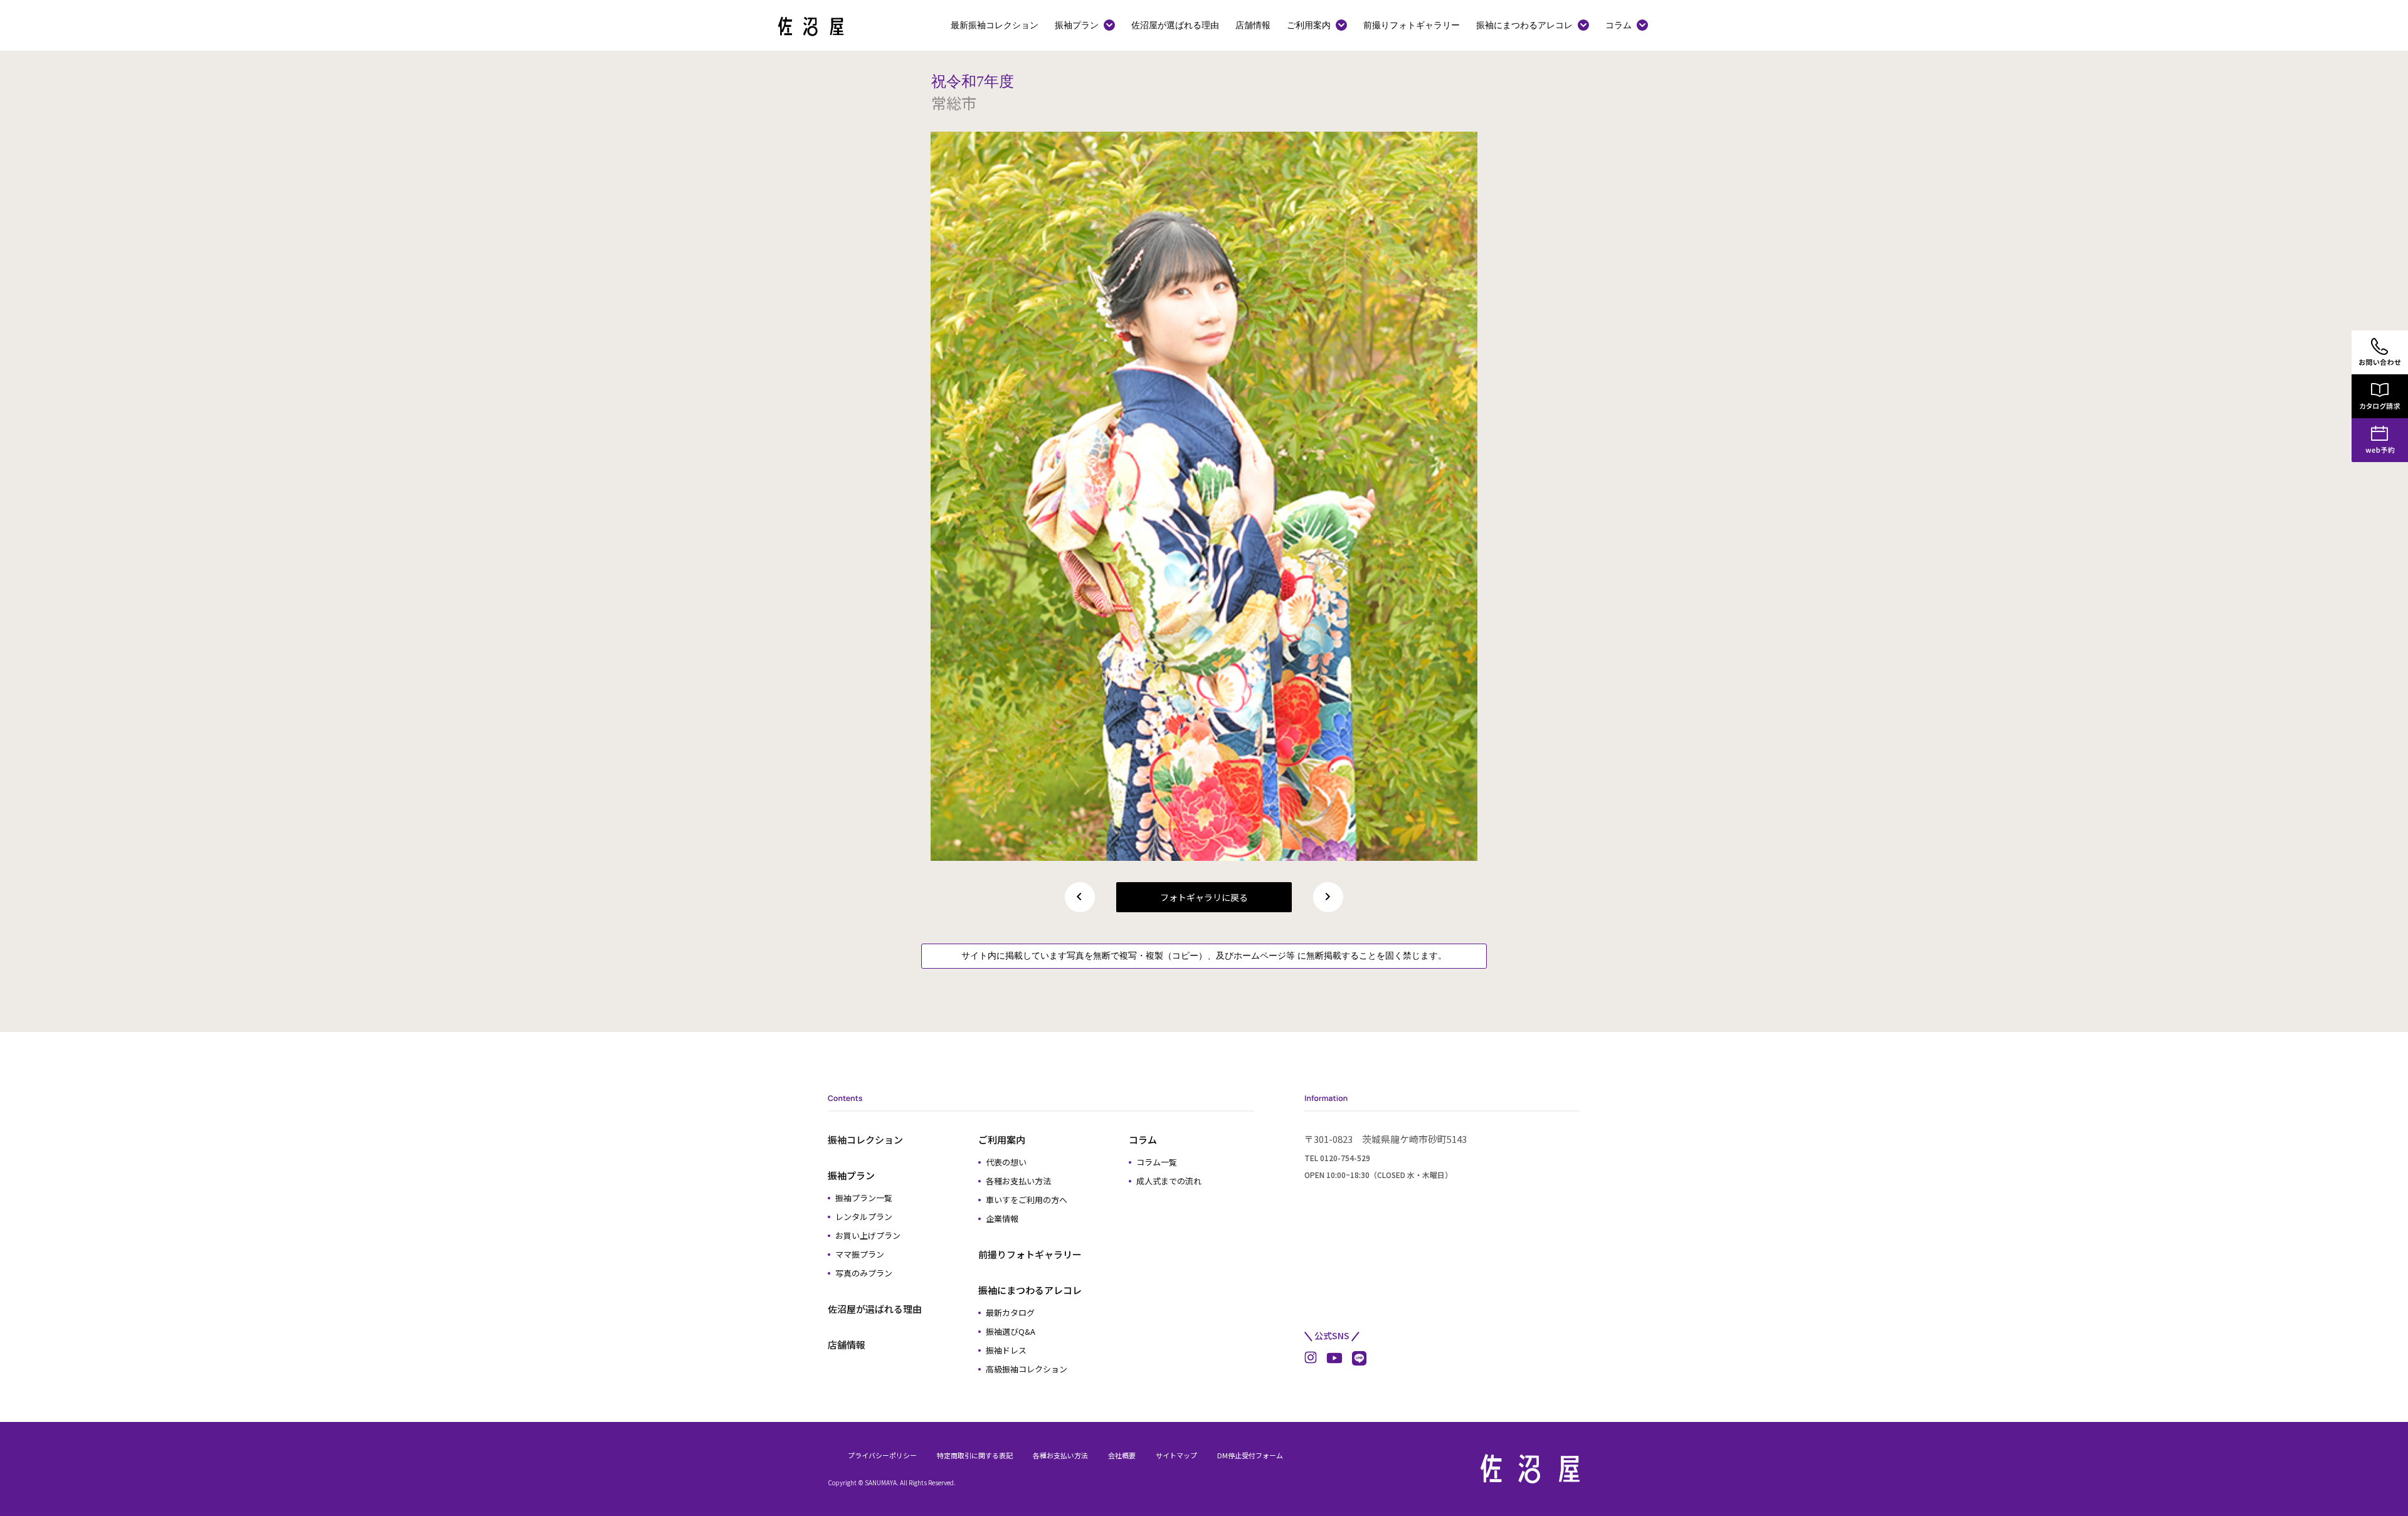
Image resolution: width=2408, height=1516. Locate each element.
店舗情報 (1253, 25)
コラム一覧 (1157, 1162)
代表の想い (1006, 1162)
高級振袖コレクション (1027, 1369)
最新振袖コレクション (995, 25)
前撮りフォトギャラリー (1412, 25)
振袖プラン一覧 (864, 1198)
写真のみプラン (864, 1273)
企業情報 (1002, 1219)
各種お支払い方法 (1018, 1181)
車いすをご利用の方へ (1027, 1200)
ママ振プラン (860, 1254)
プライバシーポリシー (882, 1455)
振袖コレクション (865, 1140)
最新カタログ (1010, 1313)
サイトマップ (1176, 1455)
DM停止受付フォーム (1250, 1455)
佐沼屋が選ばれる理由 (1175, 25)
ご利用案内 (1309, 25)
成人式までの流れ (1169, 1181)
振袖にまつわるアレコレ (1524, 25)
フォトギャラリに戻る (1204, 897)
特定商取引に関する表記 (975, 1455)
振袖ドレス (1006, 1350)
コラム (1619, 25)
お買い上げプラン (868, 1235)
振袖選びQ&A (1011, 1331)
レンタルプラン (864, 1217)
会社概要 (1122, 1455)
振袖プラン (1077, 25)
